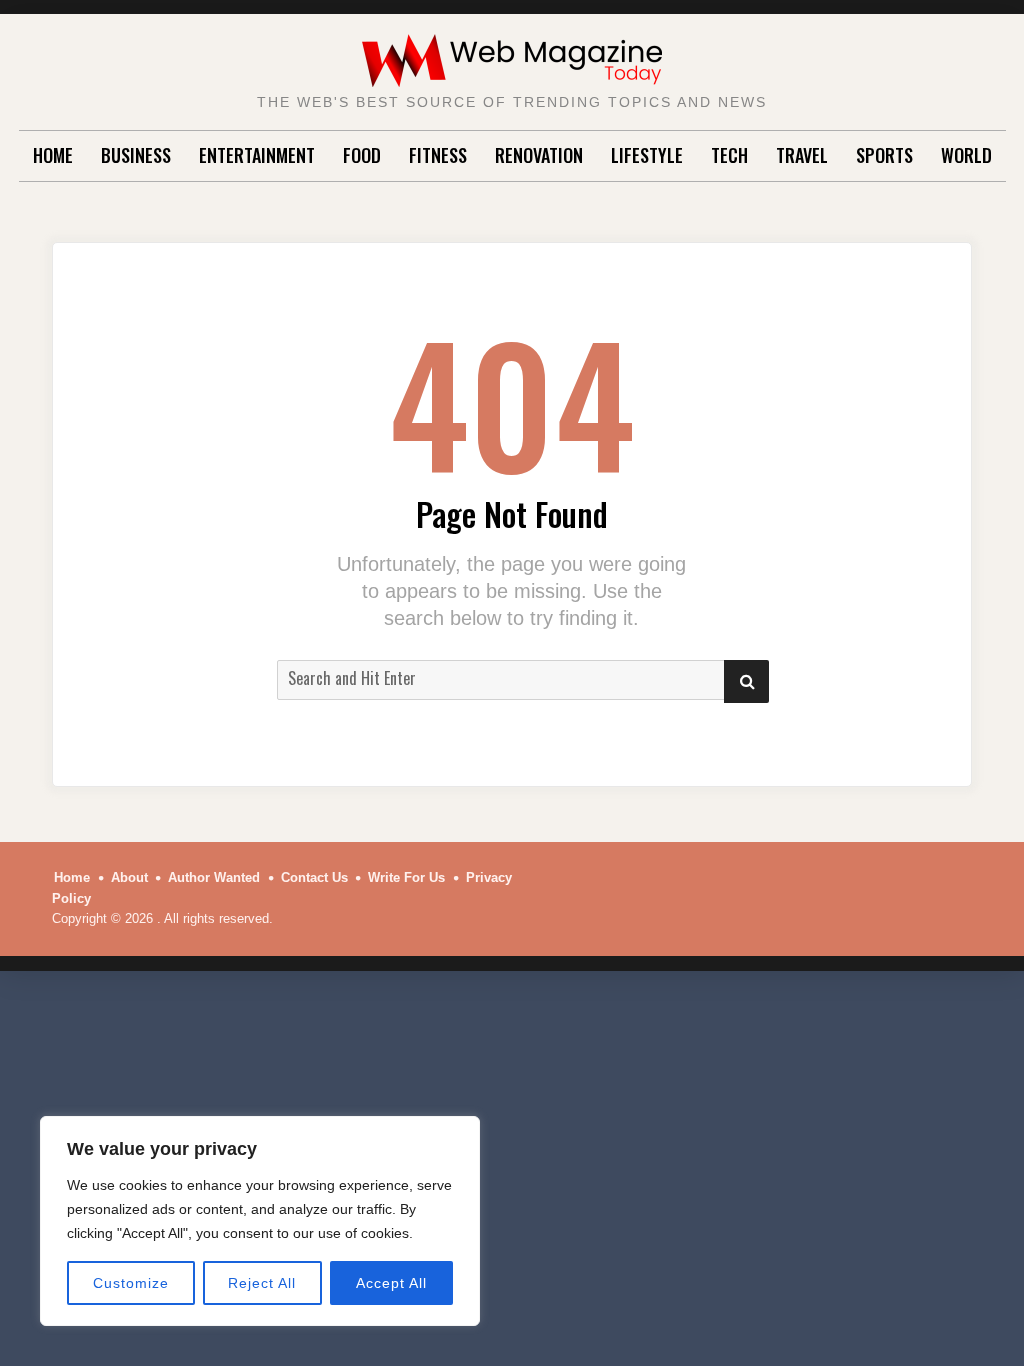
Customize (131, 1283)
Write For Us (406, 877)
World (966, 155)
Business (136, 155)
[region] (260, 1221)
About (129, 877)
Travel (802, 155)
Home (53, 155)
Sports (884, 155)
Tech (729, 155)
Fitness (438, 155)
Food (362, 155)
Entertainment (257, 155)
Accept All (391, 1283)
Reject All (262, 1283)
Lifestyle (647, 155)
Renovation (539, 155)
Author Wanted (214, 877)
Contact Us (314, 877)
